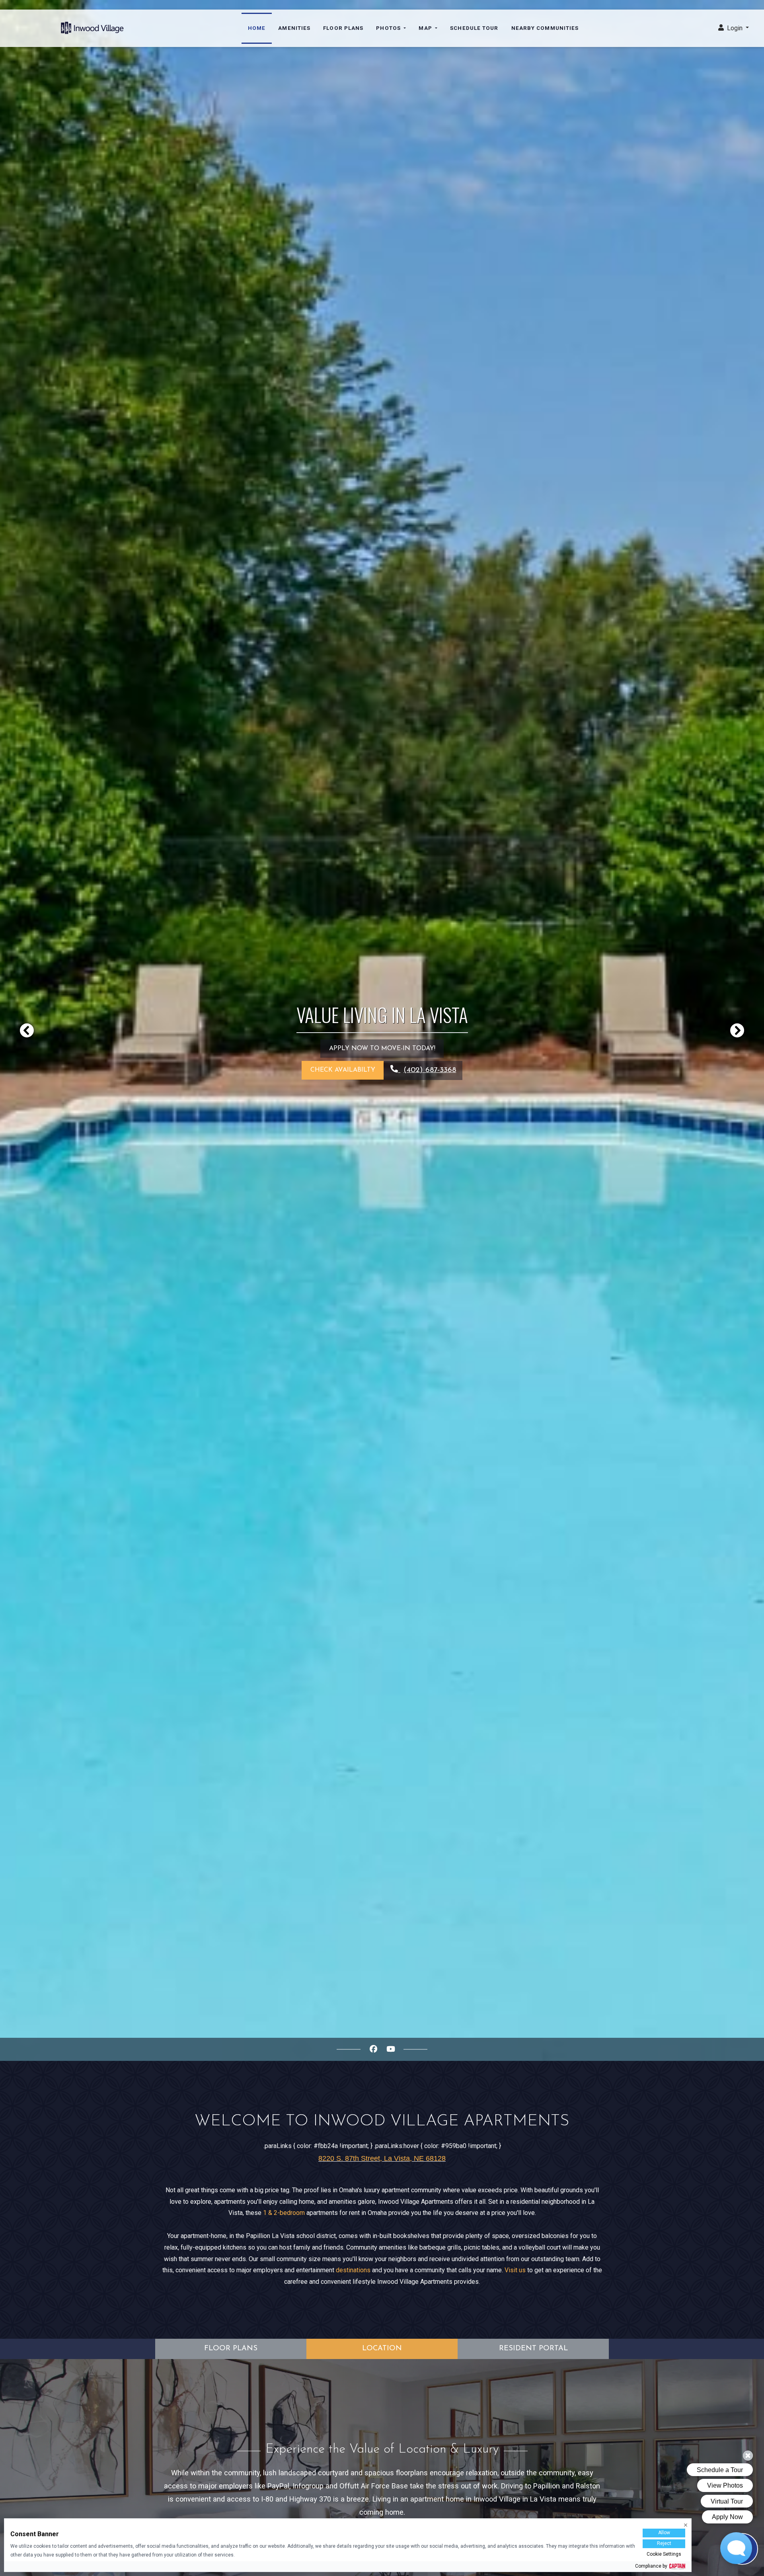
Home (257, 28)
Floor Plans (343, 28)
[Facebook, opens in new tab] (373, 2049)
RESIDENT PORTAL (533, 2348)
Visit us (515, 2270)
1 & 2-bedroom (284, 2213)
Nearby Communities (545, 28)
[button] (734, 28)
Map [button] (426, 28)
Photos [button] (389, 28)
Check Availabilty (343, 1070)
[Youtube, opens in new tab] (391, 2049)
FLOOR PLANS (231, 2348)
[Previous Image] (27, 1030)
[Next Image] (737, 1030)
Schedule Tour (474, 28)
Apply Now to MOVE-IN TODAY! (382, 1049)
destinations (353, 2270)
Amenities (294, 28)
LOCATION (382, 2348)
